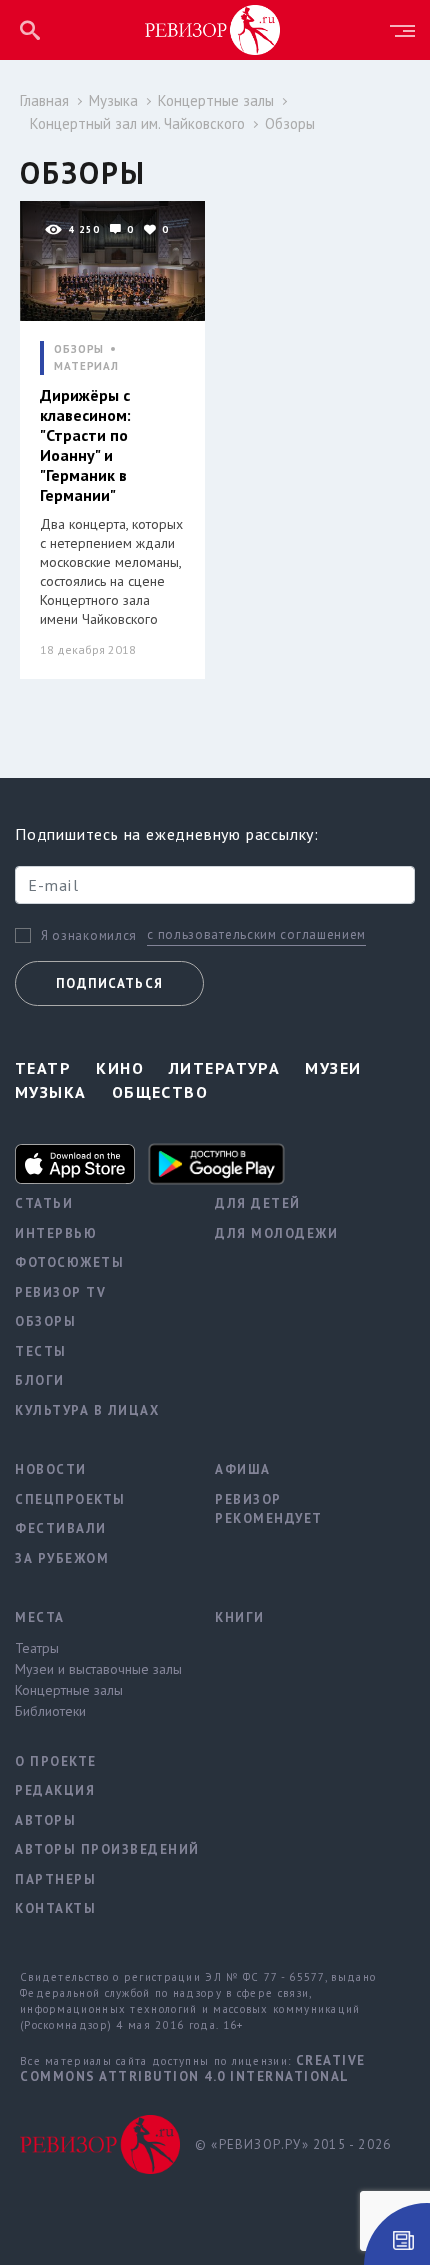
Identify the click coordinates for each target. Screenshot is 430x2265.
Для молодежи (276, 1233)
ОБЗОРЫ (79, 349)
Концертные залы (216, 100)
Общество (160, 1092)
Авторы (45, 1820)
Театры (37, 1648)
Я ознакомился (89, 936)
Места (40, 1617)
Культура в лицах (87, 1410)
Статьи (44, 1203)
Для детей (258, 1203)
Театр (43, 1068)
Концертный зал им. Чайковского (137, 123)
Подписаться (109, 983)
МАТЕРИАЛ (86, 366)
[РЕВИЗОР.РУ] (213, 29)
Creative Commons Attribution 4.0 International (193, 2068)
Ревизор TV (60, 1292)
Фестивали (61, 1528)
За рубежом (62, 1558)
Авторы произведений (100, 1849)
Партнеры (55, 1879)
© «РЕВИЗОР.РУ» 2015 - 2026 (293, 2144)
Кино (120, 1068)
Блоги (40, 1380)
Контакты (55, 1908)
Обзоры (290, 123)
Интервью (56, 1233)
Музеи (333, 1068)
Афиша (243, 1469)
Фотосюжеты (69, 1262)
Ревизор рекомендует (269, 1509)
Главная (44, 100)
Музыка (113, 100)
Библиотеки (50, 1711)
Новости (51, 1469)
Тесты (41, 1351)
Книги (240, 1617)
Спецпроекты (70, 1499)
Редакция (55, 1790)
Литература (224, 1068)
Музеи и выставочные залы (98, 1669)
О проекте (56, 1761)
